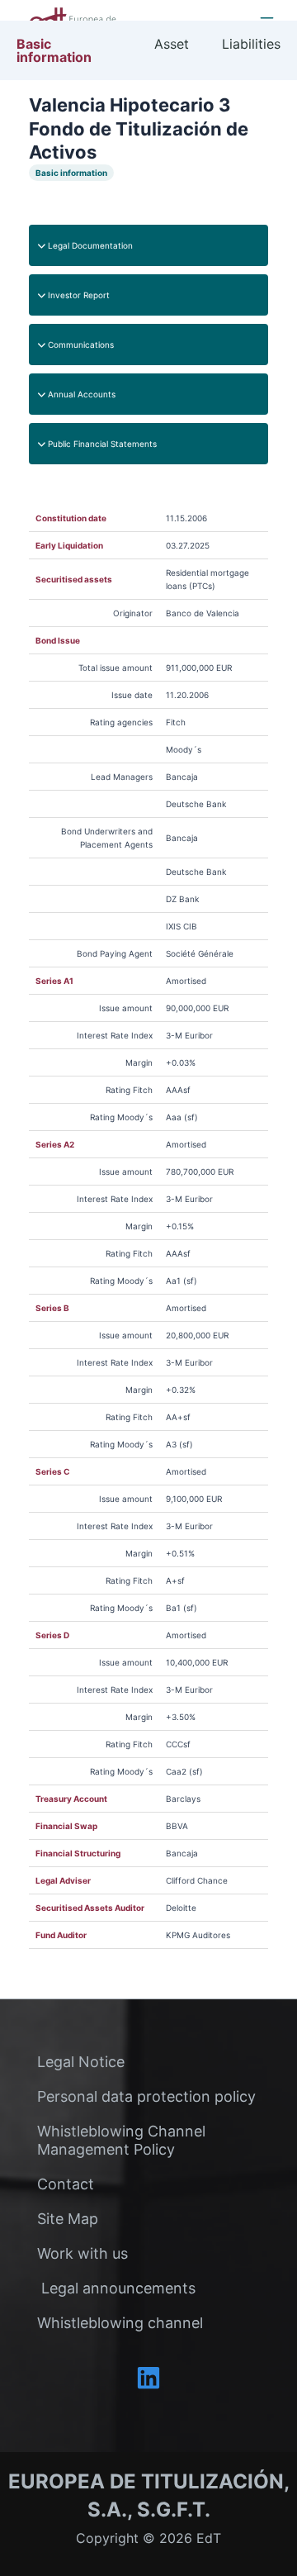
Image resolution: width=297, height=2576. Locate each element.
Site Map (68, 2219)
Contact (66, 2184)
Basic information (54, 50)
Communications (80, 345)
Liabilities (251, 44)
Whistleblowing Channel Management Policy (121, 2140)
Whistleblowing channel (120, 2323)
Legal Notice (81, 2062)
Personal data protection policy (146, 2096)
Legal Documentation (89, 245)
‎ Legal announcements (116, 2288)
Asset (172, 44)
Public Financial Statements (101, 444)
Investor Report (78, 295)
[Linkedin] (148, 2378)
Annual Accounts (80, 394)
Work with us (82, 2253)
